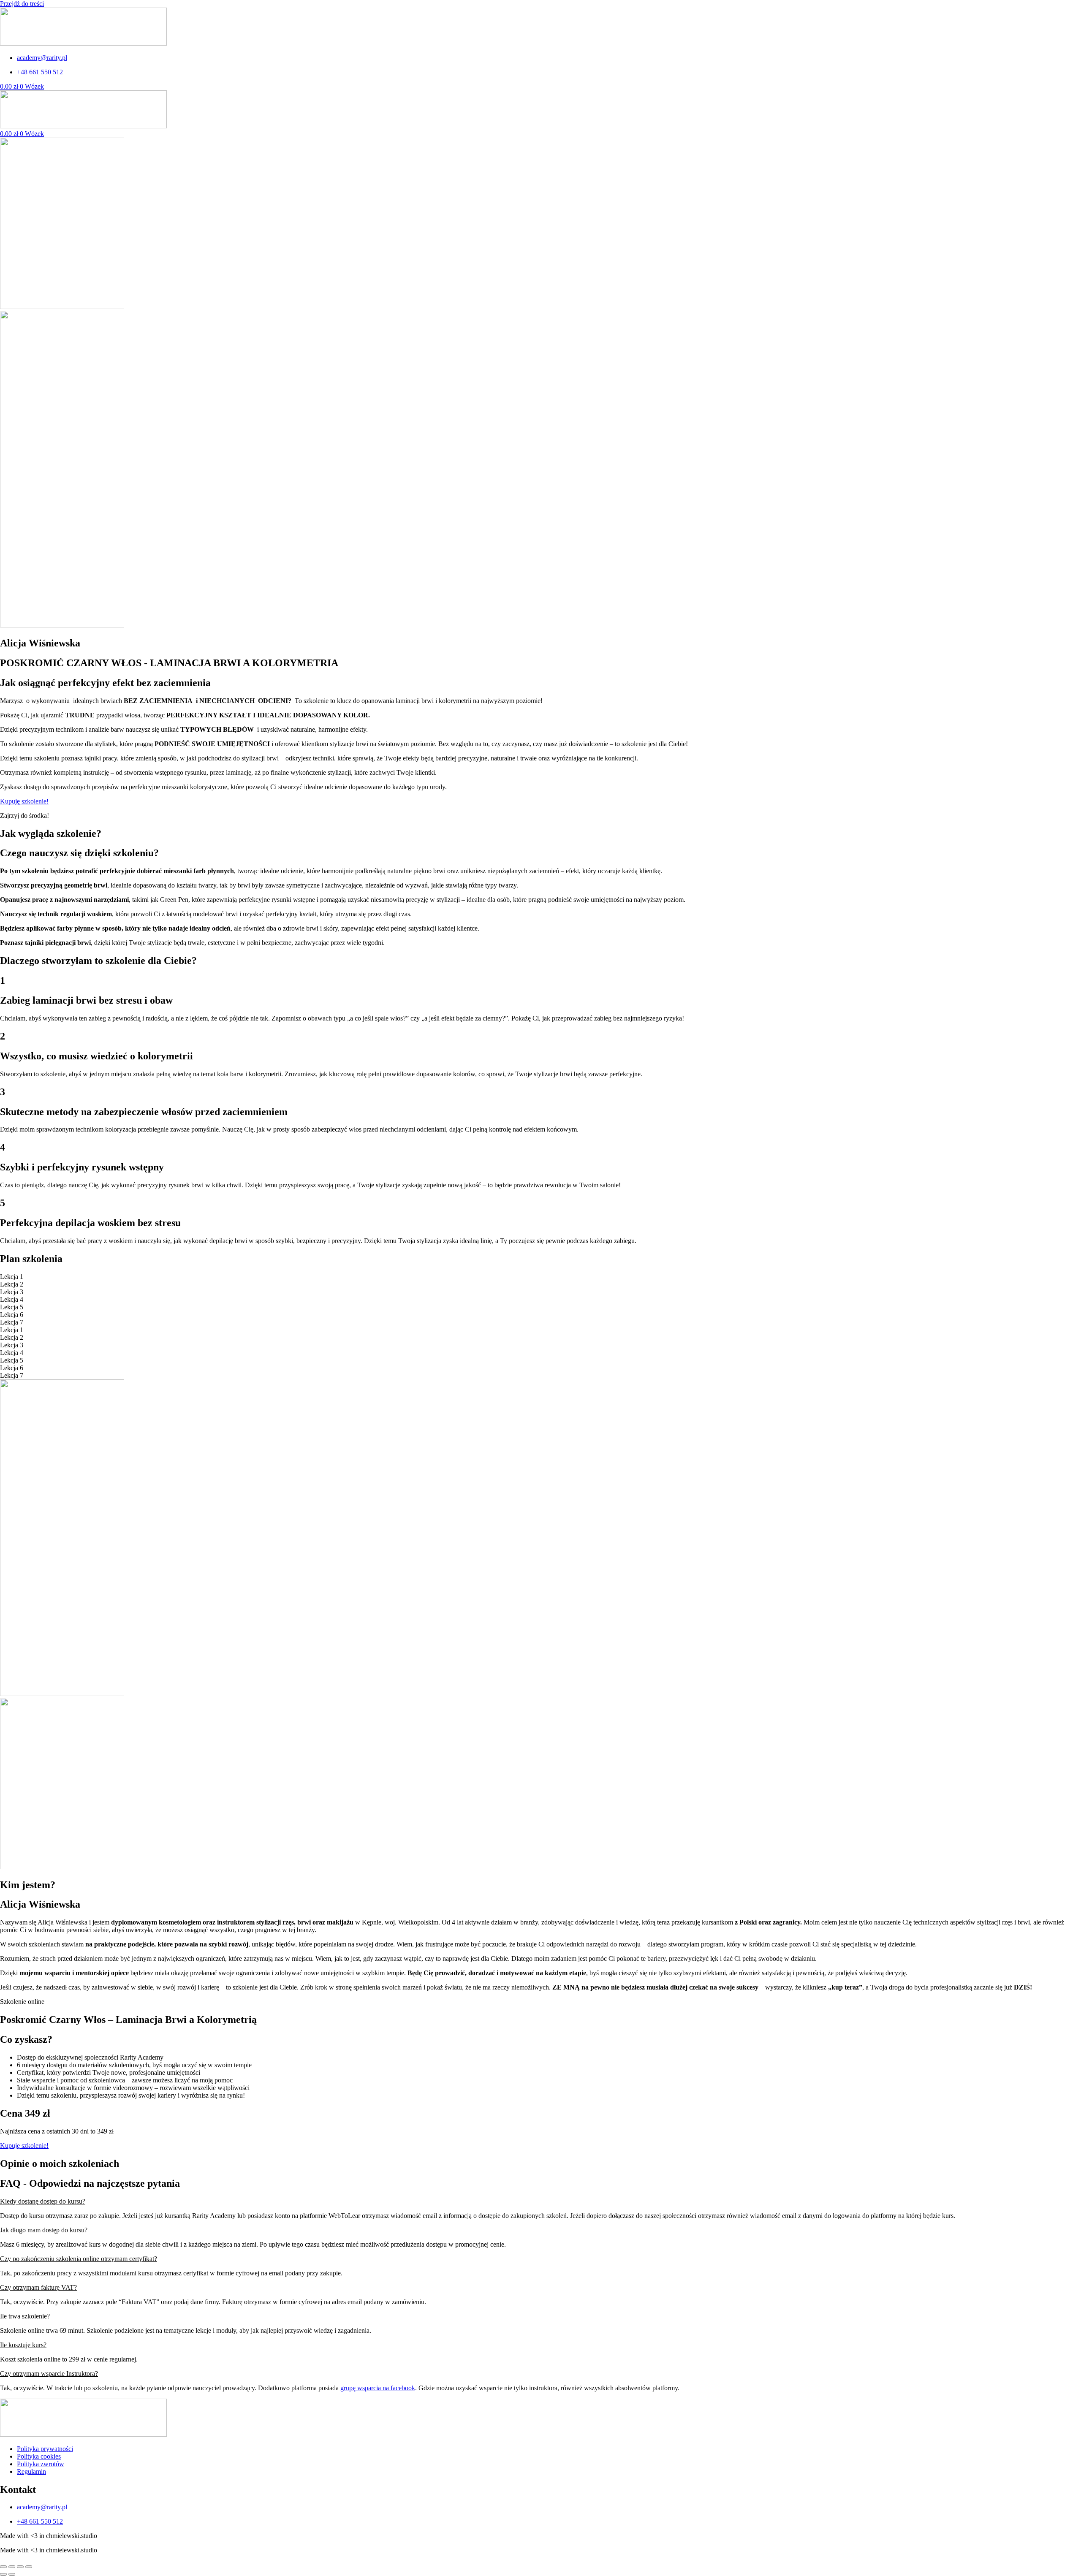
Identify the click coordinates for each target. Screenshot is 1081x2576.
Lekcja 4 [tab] (12, 1299)
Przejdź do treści (22, 4)
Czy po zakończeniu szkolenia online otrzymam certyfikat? (79, 2259)
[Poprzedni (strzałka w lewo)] (3, 2574)
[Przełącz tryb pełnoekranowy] (12, 2567)
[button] (540, 2201)
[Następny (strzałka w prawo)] (12, 2574)
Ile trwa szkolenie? (25, 2316)
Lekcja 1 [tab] (12, 1277)
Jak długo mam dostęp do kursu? (44, 2230)
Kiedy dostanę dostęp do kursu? (43, 2201)
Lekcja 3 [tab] (12, 1292)
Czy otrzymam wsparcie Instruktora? (49, 2374)
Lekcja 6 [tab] (12, 1315)
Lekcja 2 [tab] (12, 1284)
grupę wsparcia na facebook (378, 2388)
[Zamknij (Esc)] (29, 2567)
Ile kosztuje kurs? (23, 2345)
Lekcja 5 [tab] (12, 1307)
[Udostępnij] (20, 2567)
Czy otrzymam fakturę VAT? (38, 2287)
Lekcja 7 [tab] (12, 1322)
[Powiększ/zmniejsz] (3, 2567)
